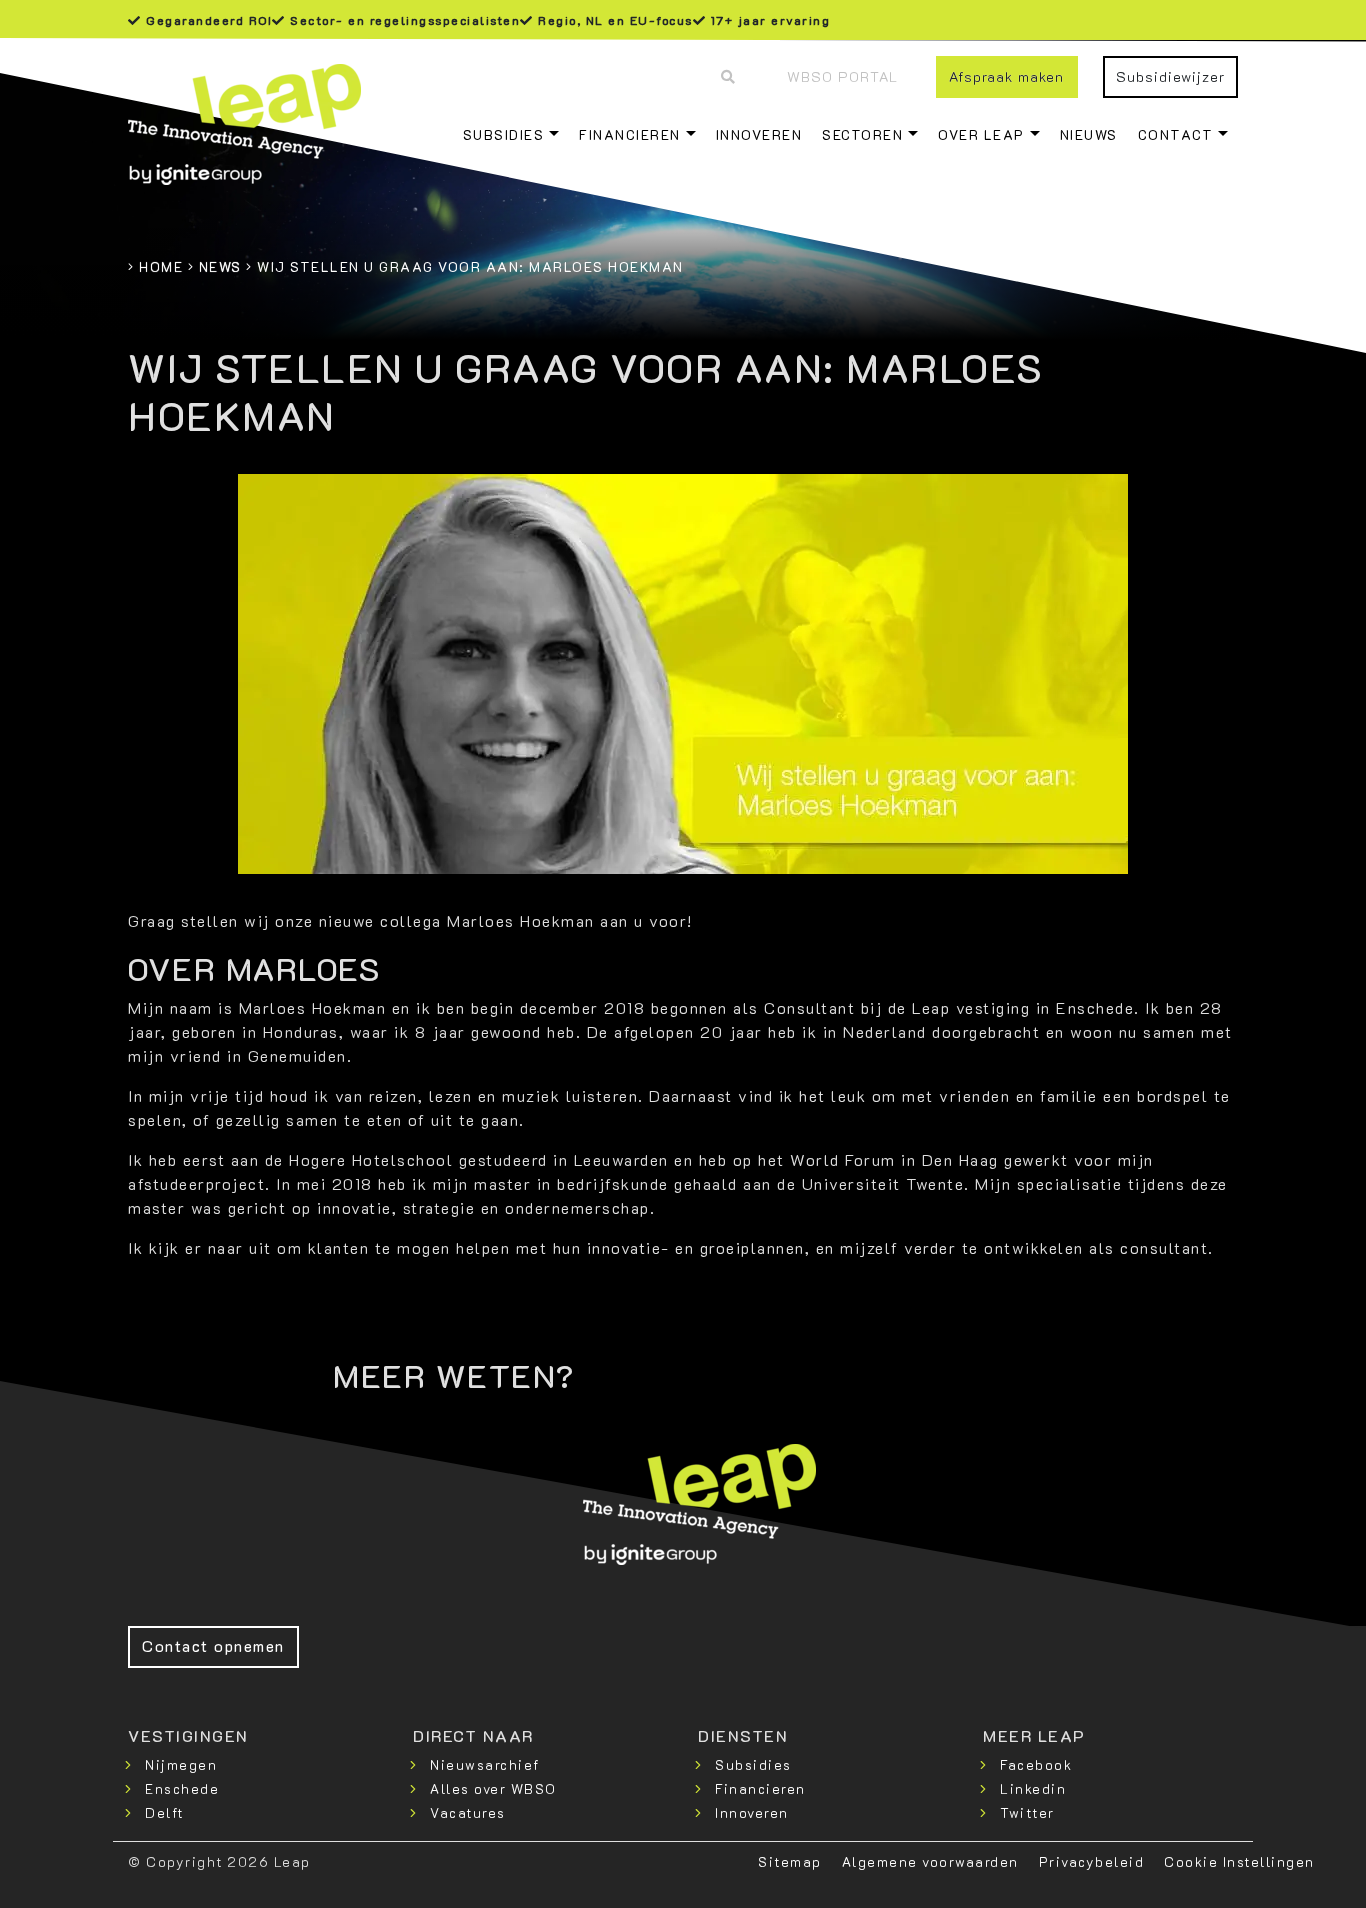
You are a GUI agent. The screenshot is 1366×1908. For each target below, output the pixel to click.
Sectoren (862, 134)
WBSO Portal (842, 76)
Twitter (1027, 1812)
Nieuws (1089, 134)
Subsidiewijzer (1170, 76)
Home (161, 266)
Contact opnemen (213, 1645)
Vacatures (468, 1812)
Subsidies (504, 134)
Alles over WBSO (493, 1788)
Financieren (630, 134)
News (220, 266)
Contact (1176, 134)
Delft (164, 1812)
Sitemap (790, 1861)
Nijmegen (181, 1764)
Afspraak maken (1006, 76)
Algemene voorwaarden (930, 1861)
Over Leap (981, 134)
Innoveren (759, 134)
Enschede (182, 1788)
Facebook (1036, 1764)
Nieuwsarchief (485, 1764)
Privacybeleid (1092, 1861)
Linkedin (1033, 1788)
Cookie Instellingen (1239, 1861)
